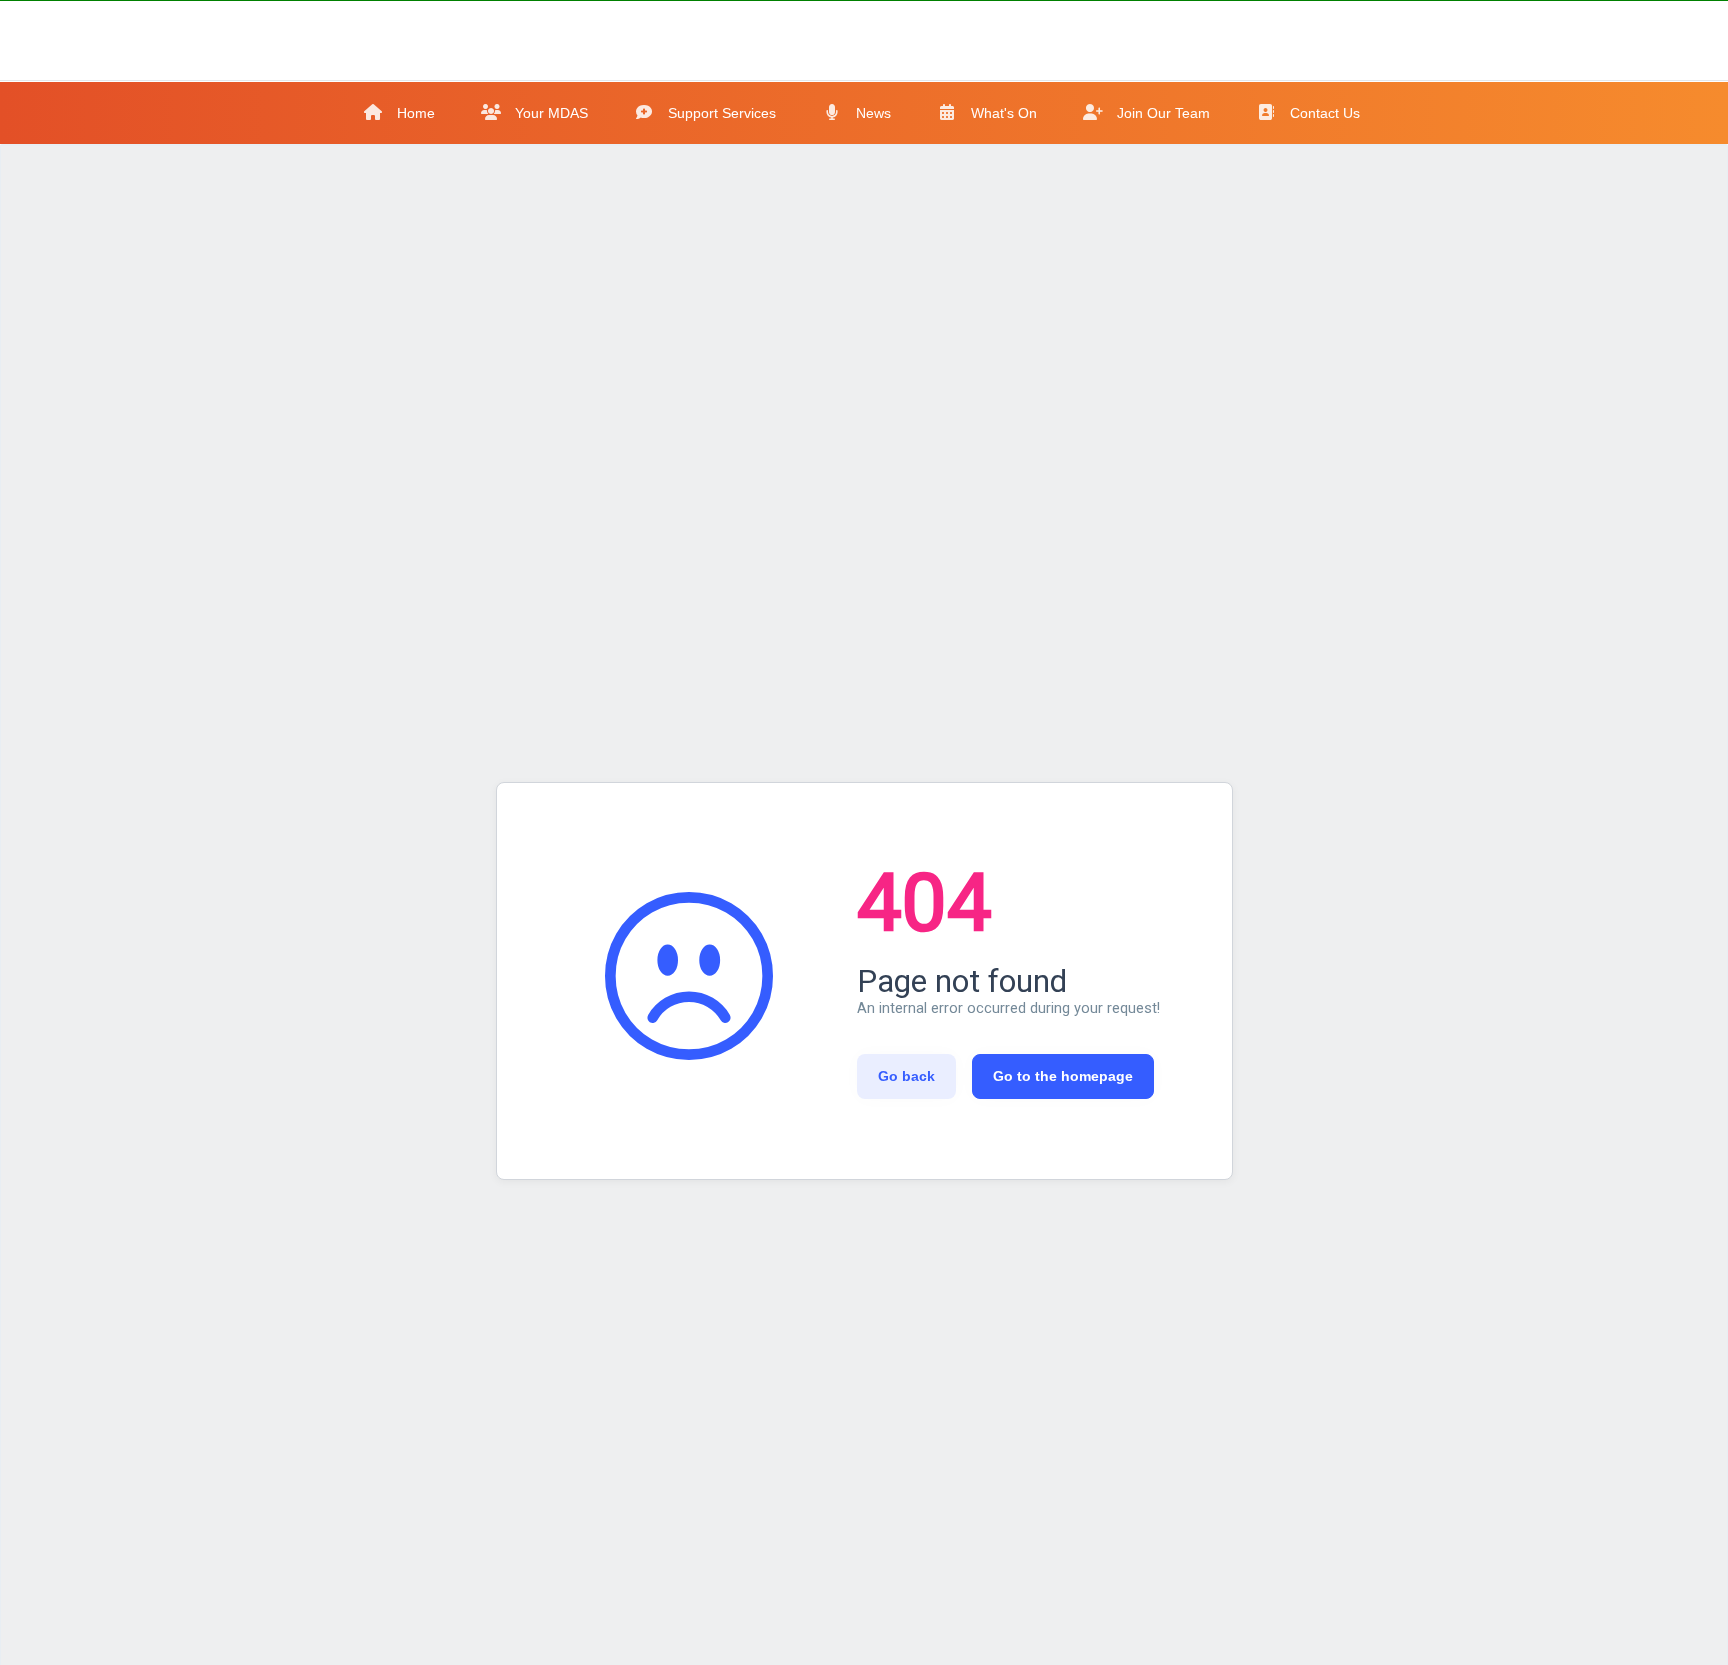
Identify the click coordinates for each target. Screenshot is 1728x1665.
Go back (906, 1076)
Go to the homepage (1063, 1076)
